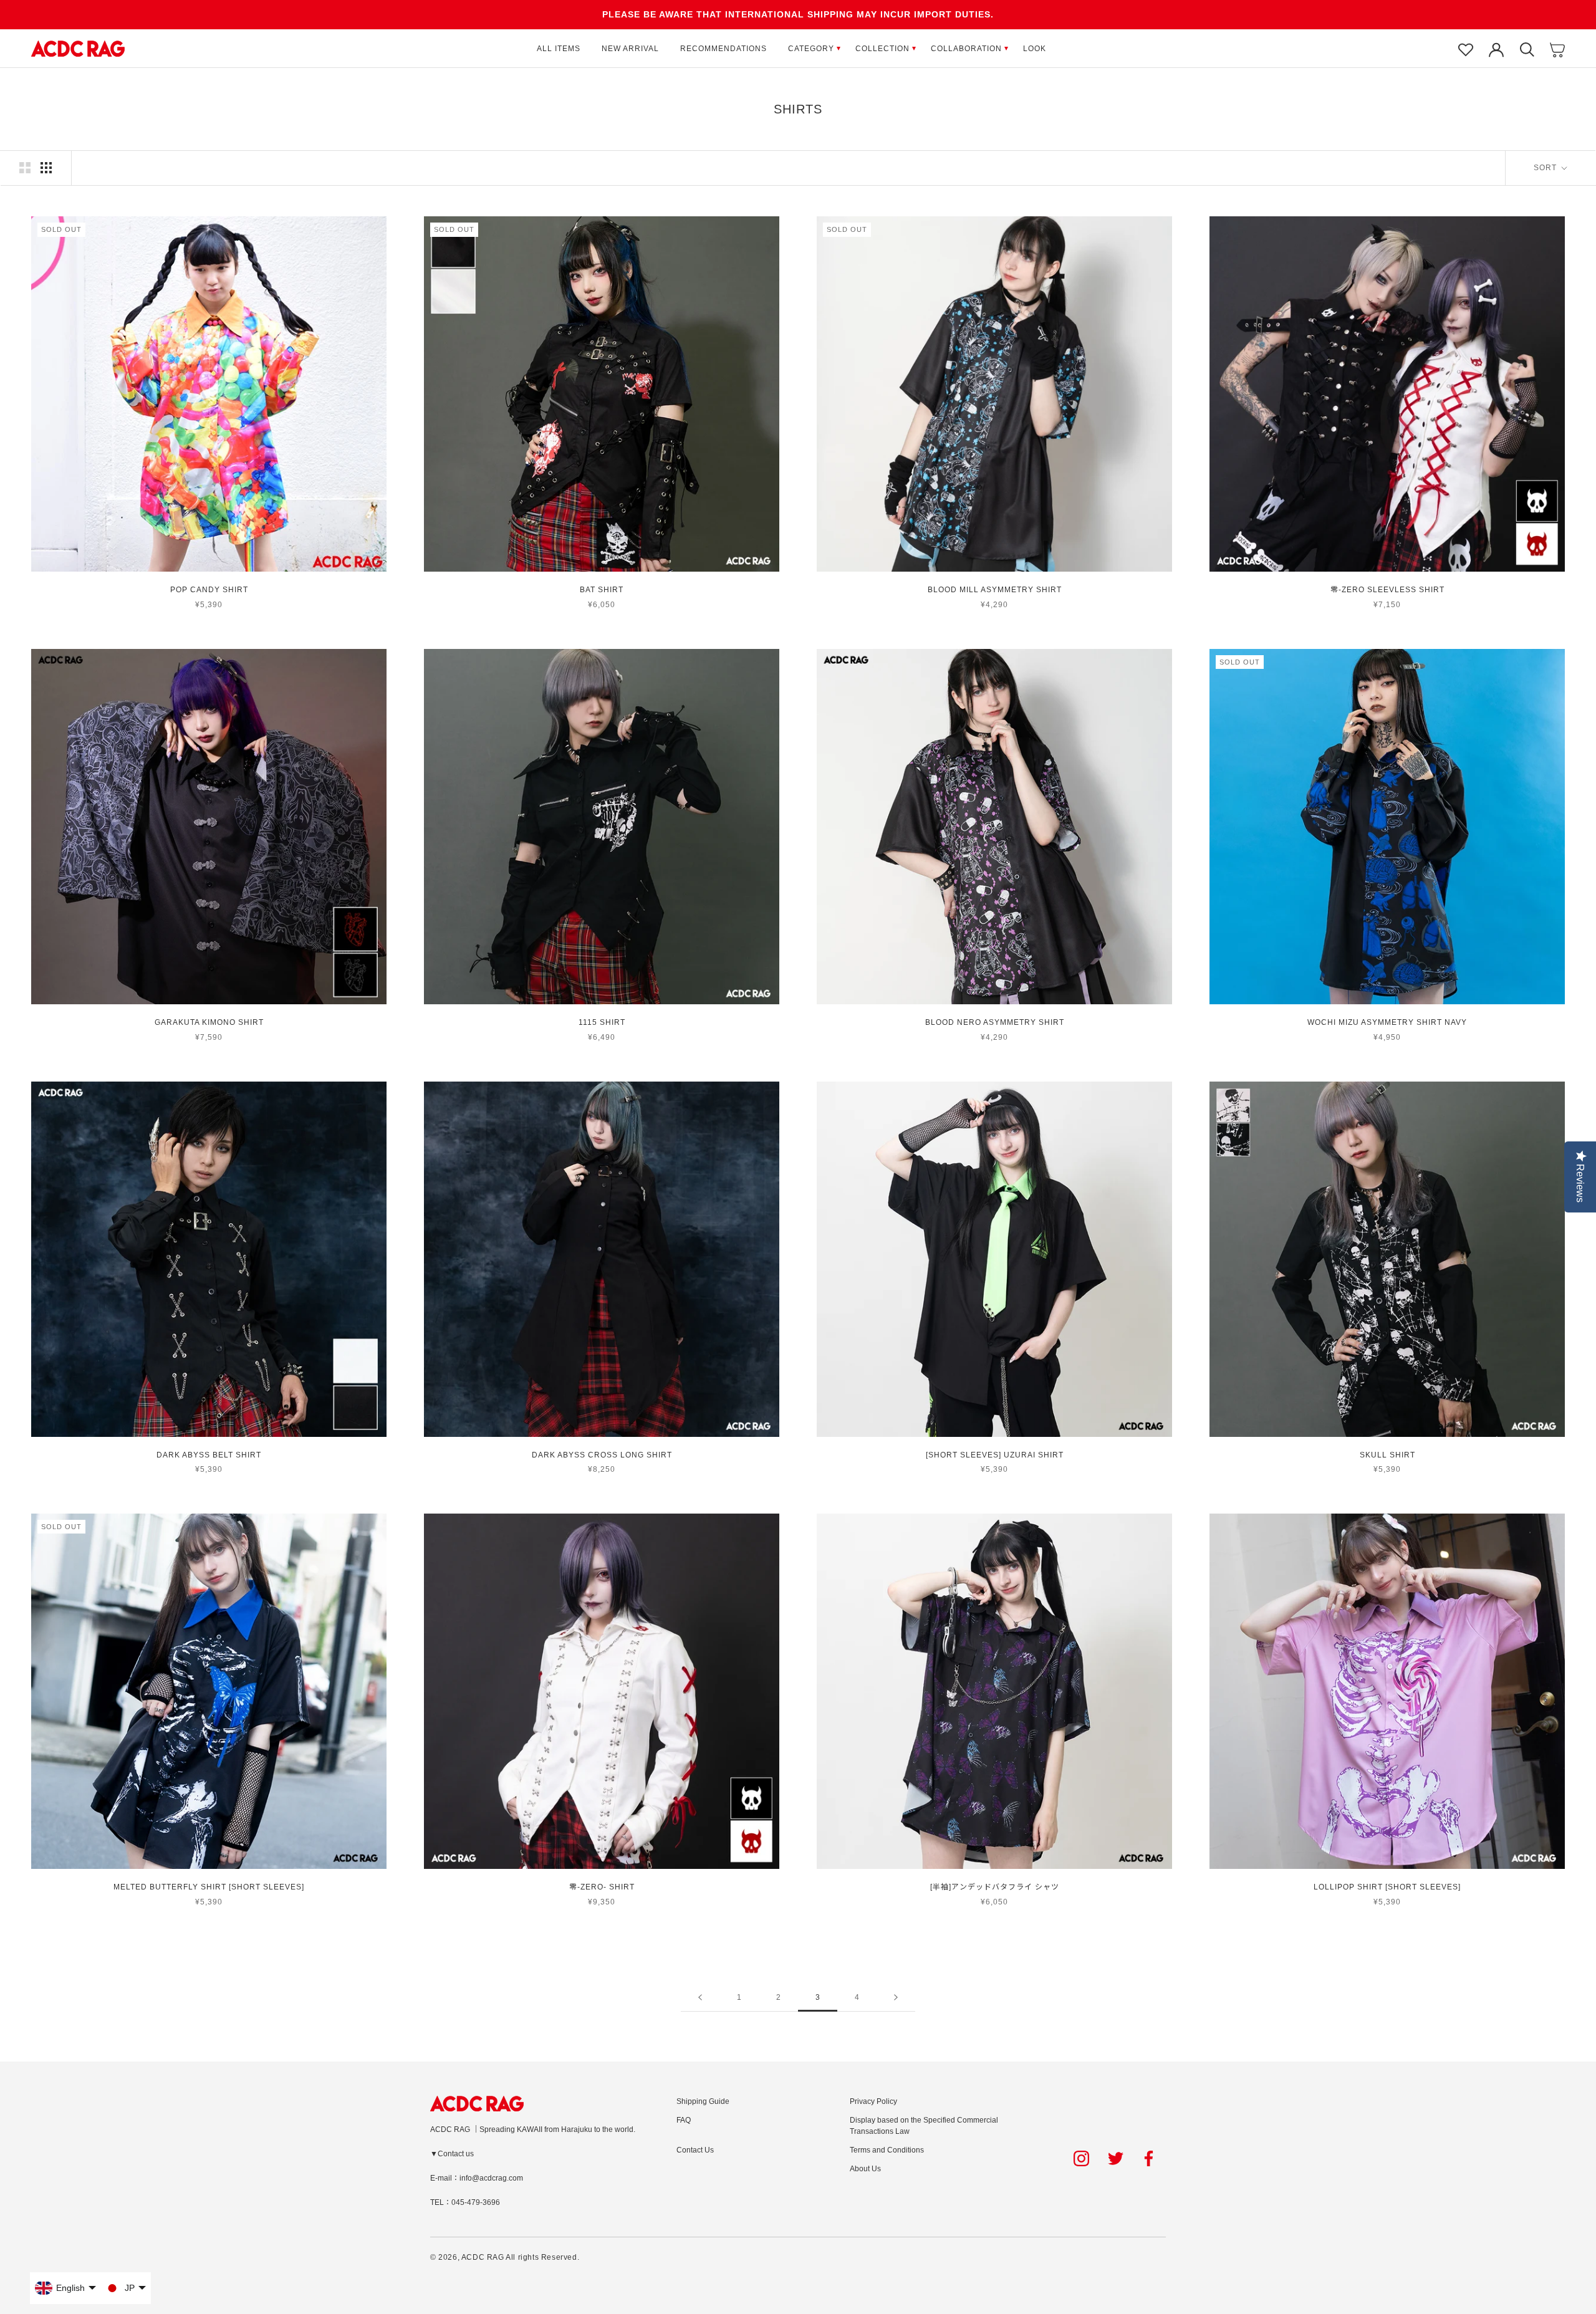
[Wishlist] (1466, 49)
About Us (865, 2169)
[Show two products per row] (25, 168)
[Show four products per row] (46, 168)
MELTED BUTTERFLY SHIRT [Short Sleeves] (209, 1887)
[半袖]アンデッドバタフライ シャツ (995, 1887)
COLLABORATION (966, 49)
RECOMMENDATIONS (723, 49)
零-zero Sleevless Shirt (1387, 590)
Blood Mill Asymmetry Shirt (995, 590)
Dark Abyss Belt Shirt (209, 1455)
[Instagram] (1081, 2158)
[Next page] (896, 1998)
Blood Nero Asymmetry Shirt (995, 1022)
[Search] (1527, 49)
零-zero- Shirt (602, 1887)
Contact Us (695, 2150)
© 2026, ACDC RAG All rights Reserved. (505, 2257)
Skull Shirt (1387, 1455)
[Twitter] (1116, 2158)
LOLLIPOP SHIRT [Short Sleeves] (1387, 1887)
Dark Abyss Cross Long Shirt (602, 1455)
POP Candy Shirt (209, 590)
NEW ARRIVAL (630, 49)
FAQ (684, 2120)
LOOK (1035, 49)
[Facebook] (1151, 2158)
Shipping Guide (703, 2101)
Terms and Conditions (887, 2150)
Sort (1546, 168)
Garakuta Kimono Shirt (209, 1022)
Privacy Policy (873, 2101)
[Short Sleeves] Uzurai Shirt (995, 1455)
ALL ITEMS (559, 49)
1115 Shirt (602, 1022)
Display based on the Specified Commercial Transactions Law (924, 2126)
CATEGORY (811, 49)
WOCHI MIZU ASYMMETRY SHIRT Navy (1387, 1022)
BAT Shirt (602, 590)
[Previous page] (700, 1998)
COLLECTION (882, 49)
